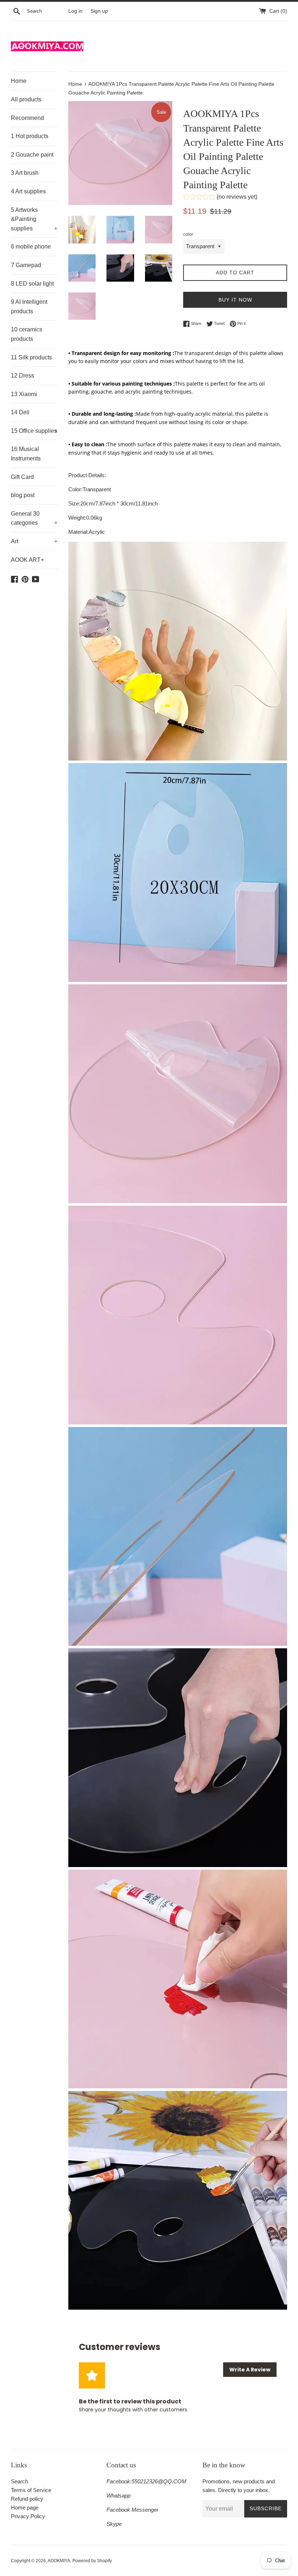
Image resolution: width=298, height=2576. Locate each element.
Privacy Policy (28, 2516)
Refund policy (27, 2499)
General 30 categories (34, 518)
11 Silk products (31, 357)
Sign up (99, 11)
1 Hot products (30, 136)
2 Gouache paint (32, 155)
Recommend (27, 118)
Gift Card (22, 477)
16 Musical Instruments (26, 454)
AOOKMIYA (59, 2561)
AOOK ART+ (27, 560)
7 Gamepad (26, 265)
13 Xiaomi (24, 394)
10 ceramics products (27, 334)
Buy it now (235, 300)
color (188, 234)
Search (19, 2481)
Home (19, 81)
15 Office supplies (34, 431)
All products (26, 99)
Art (34, 541)
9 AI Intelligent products (29, 307)
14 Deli (20, 412)
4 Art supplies (28, 191)
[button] (220, 198)
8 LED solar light (32, 284)
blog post (23, 495)
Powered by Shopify (92, 2561)
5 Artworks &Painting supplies (34, 219)
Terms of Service (31, 2490)
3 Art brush (25, 173)
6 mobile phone (31, 247)
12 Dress (23, 376)
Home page (25, 2508)
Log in (75, 11)
